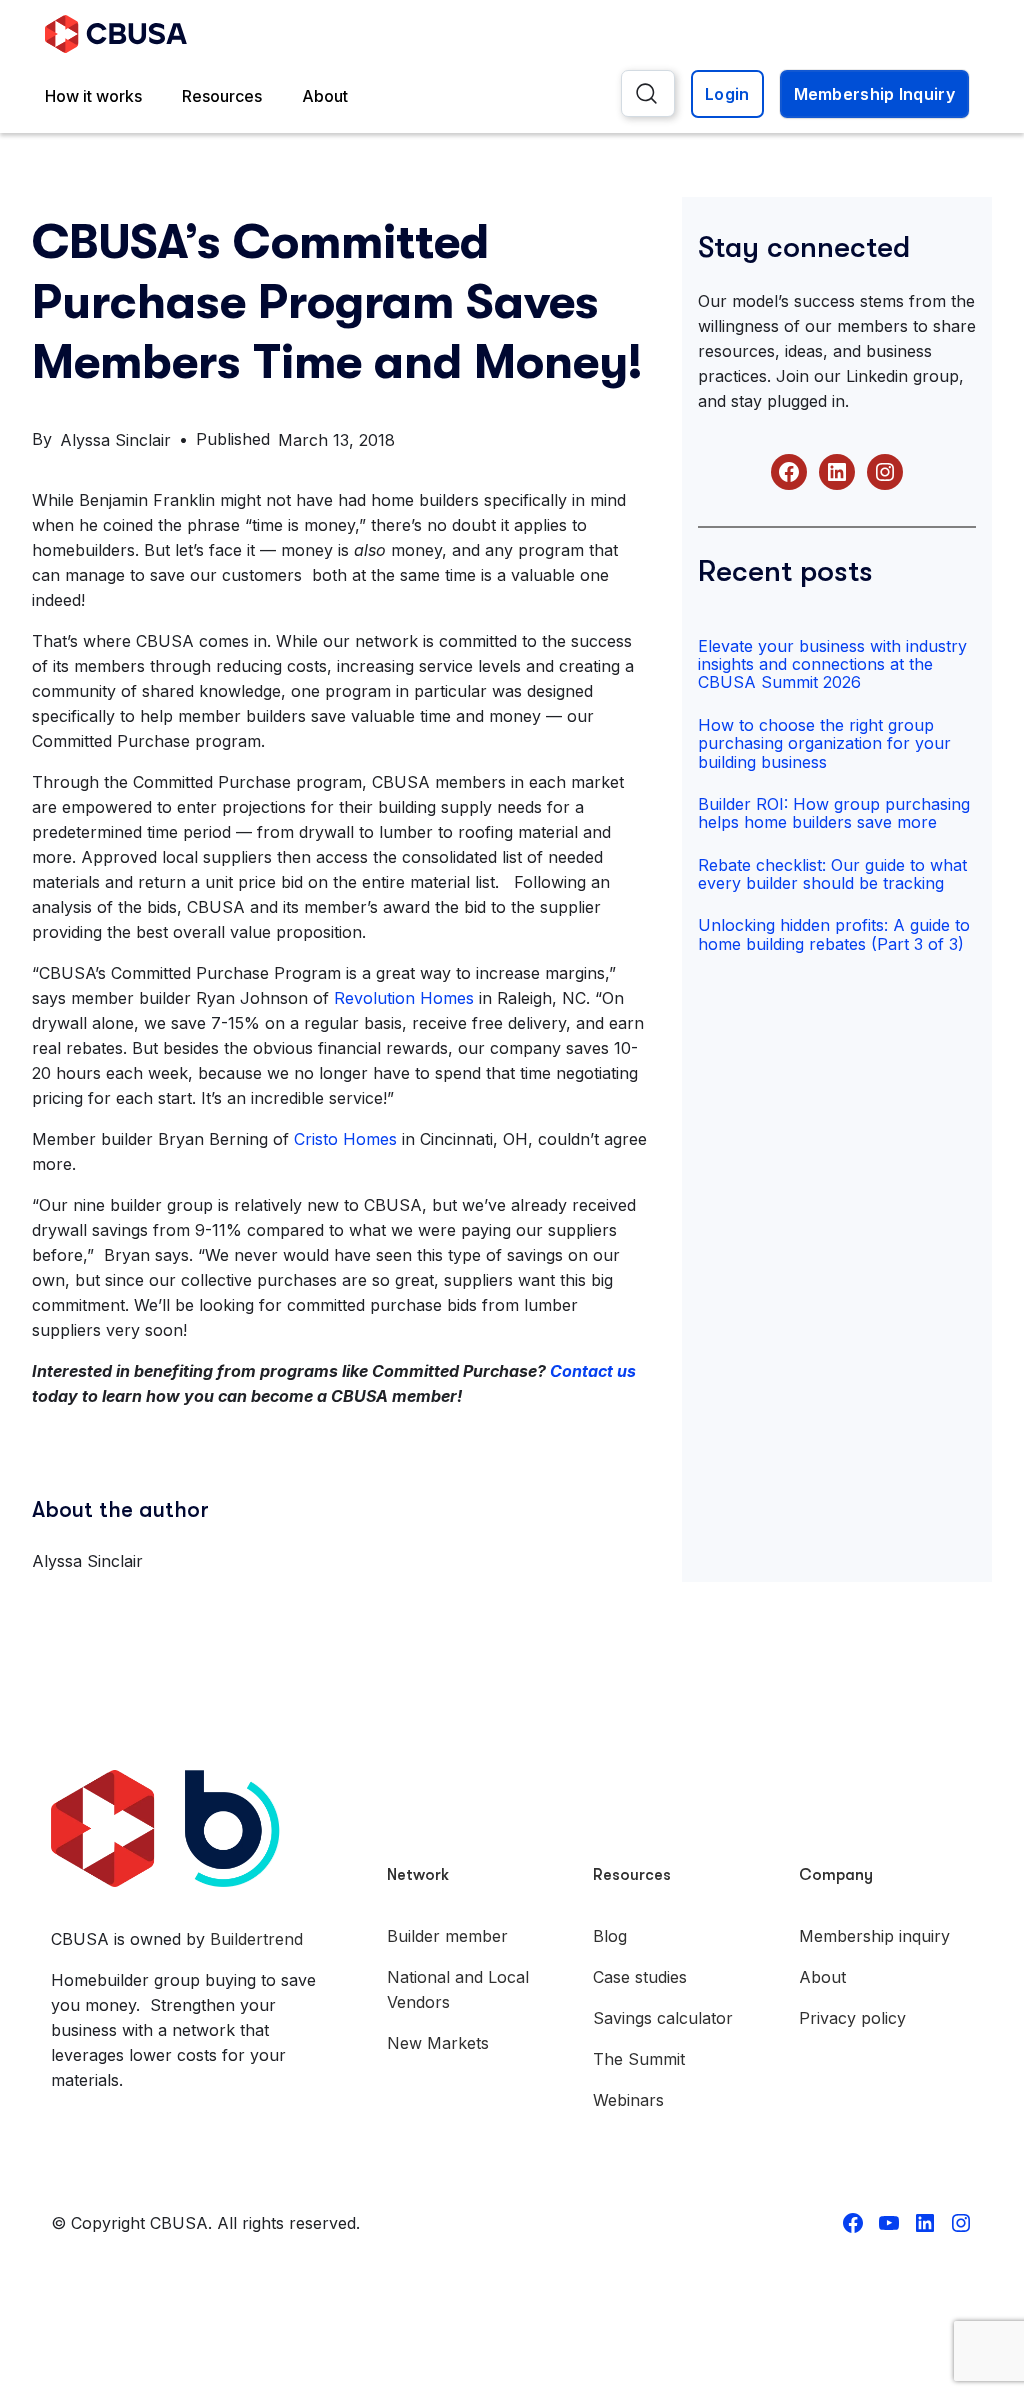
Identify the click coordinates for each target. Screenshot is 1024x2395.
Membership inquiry (874, 1936)
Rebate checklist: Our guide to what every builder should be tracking (832, 874)
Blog (610, 1936)
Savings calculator (663, 2018)
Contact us (593, 1371)
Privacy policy (852, 2018)
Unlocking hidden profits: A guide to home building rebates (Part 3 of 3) (834, 934)
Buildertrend (256, 1939)
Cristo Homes (345, 1139)
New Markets (438, 2043)
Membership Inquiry (874, 94)
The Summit (639, 2059)
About (325, 96)
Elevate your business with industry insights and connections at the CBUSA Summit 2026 (832, 664)
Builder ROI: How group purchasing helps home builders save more (834, 813)
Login (727, 94)
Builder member (447, 1936)
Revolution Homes (404, 998)
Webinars (628, 2100)
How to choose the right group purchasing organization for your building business (824, 743)
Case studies (640, 1977)
